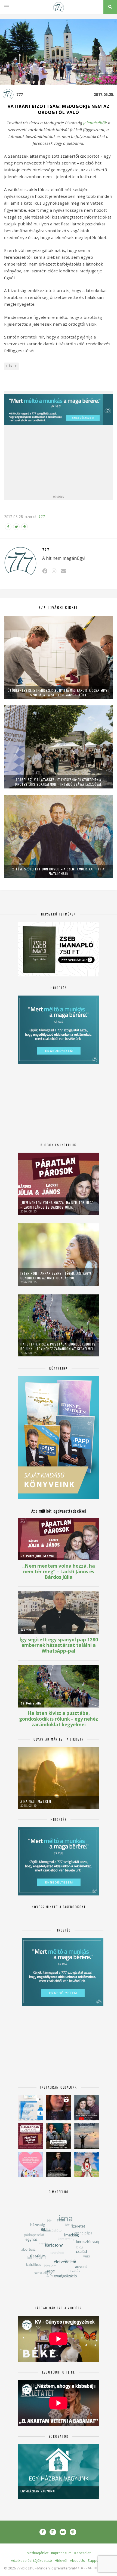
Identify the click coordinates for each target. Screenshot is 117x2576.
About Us (77, 2560)
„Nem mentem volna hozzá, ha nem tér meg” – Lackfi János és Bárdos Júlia (57, 1205)
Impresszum (61, 2553)
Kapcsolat (82, 2553)
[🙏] (86, 2164)
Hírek (12, 366)
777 (20, 94)
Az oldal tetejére (92, 2568)
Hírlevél (61, 2560)
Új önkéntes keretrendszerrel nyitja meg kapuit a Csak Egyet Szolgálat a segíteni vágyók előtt (59, 693)
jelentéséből (95, 123)
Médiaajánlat (38, 2553)
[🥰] (30, 2164)
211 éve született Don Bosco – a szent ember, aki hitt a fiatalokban (59, 871)
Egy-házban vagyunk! (38, 2491)
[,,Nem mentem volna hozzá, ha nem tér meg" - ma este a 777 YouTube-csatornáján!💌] (86, 2108)
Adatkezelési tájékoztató (31, 2560)
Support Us (97, 2560)
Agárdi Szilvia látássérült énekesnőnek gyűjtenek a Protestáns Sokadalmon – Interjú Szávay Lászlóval (59, 782)
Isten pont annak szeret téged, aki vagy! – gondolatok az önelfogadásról (57, 1276)
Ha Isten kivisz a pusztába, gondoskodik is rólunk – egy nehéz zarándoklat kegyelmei (58, 1346)
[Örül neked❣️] (86, 2136)
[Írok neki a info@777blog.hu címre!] (63, 571)
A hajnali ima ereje (36, 1801)
